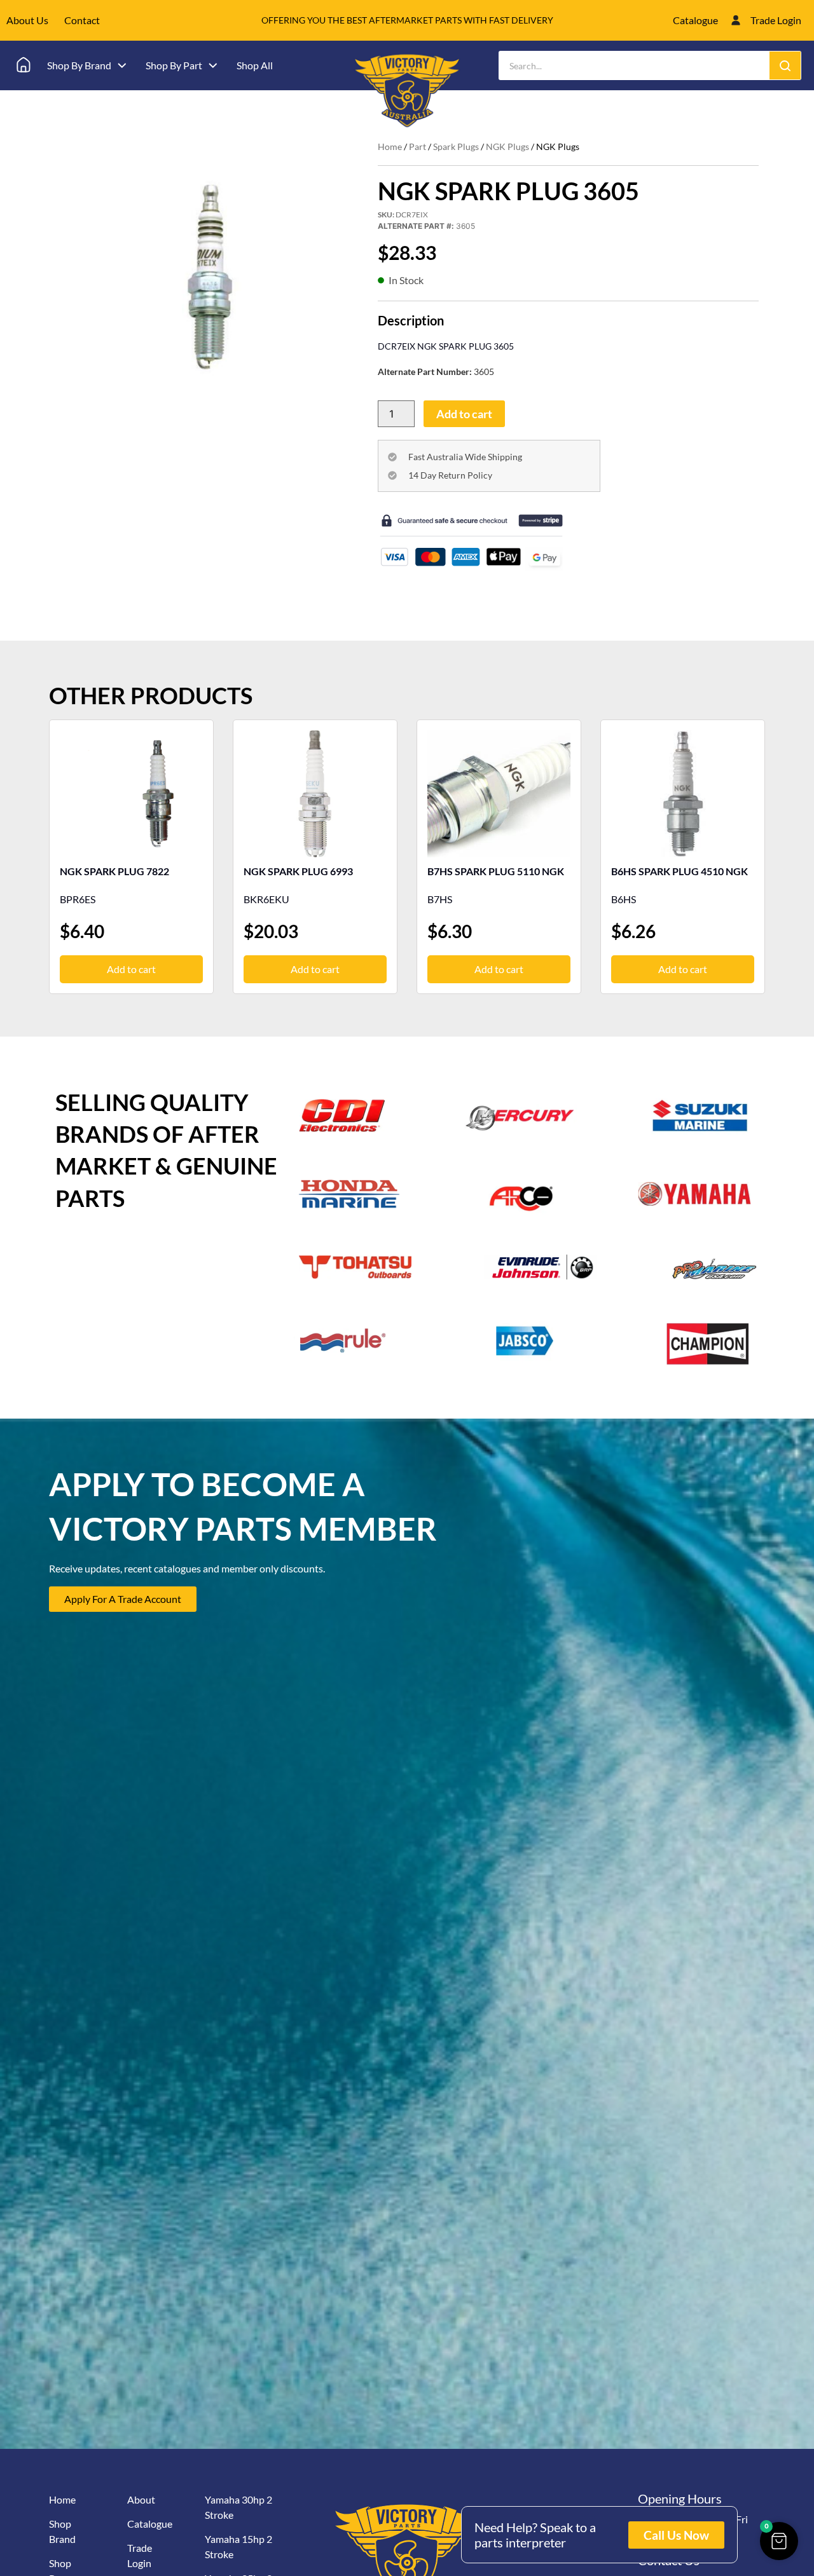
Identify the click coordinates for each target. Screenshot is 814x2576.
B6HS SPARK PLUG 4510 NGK (679, 871)
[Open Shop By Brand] (122, 65)
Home (390, 147)
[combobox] (634, 65)
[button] (779, 2541)
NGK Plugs (507, 147)
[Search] (785, 65)
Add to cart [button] (131, 969)
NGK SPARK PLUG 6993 (298, 871)
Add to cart (464, 414)
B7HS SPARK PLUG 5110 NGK (496, 871)
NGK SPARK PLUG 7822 (114, 871)
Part (417, 147)
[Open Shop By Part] (213, 65)
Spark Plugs (456, 147)
